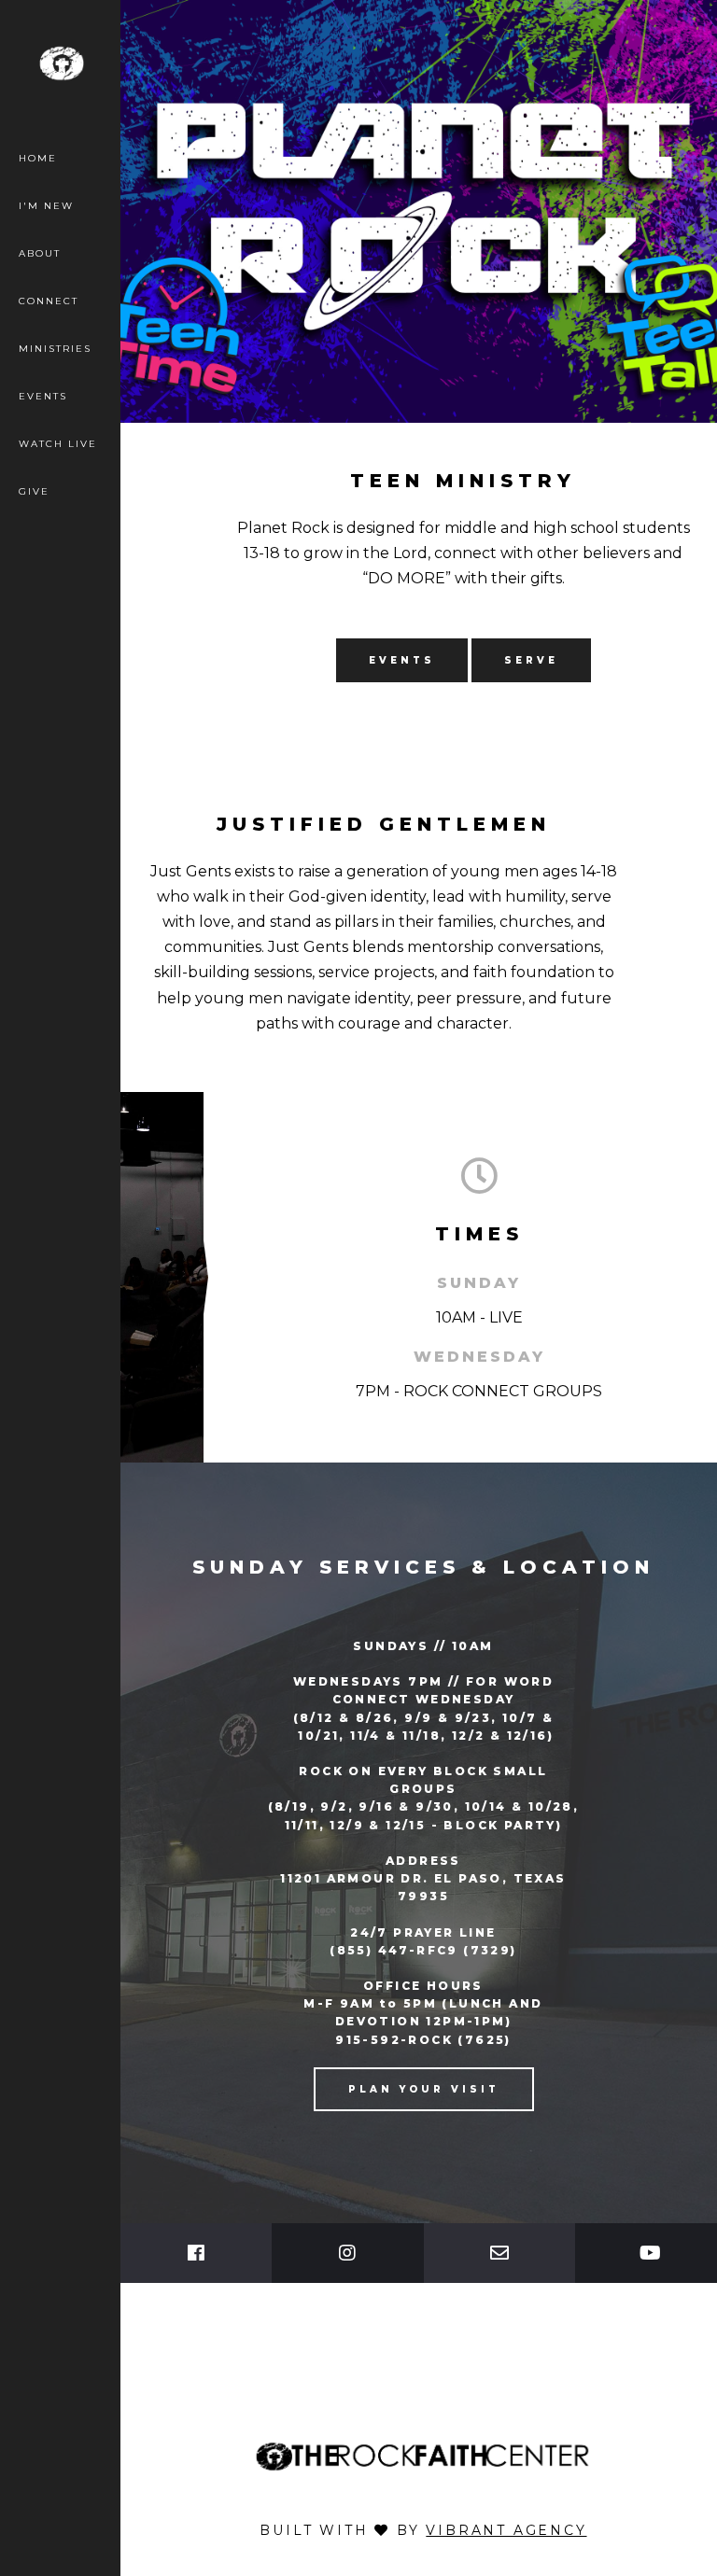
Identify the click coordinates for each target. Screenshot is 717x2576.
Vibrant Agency (506, 2530)
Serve (531, 660)
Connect (49, 301)
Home (38, 158)
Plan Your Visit (424, 2089)
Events (43, 396)
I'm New (46, 206)
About (40, 253)
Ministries (55, 349)
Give (34, 491)
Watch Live (58, 444)
